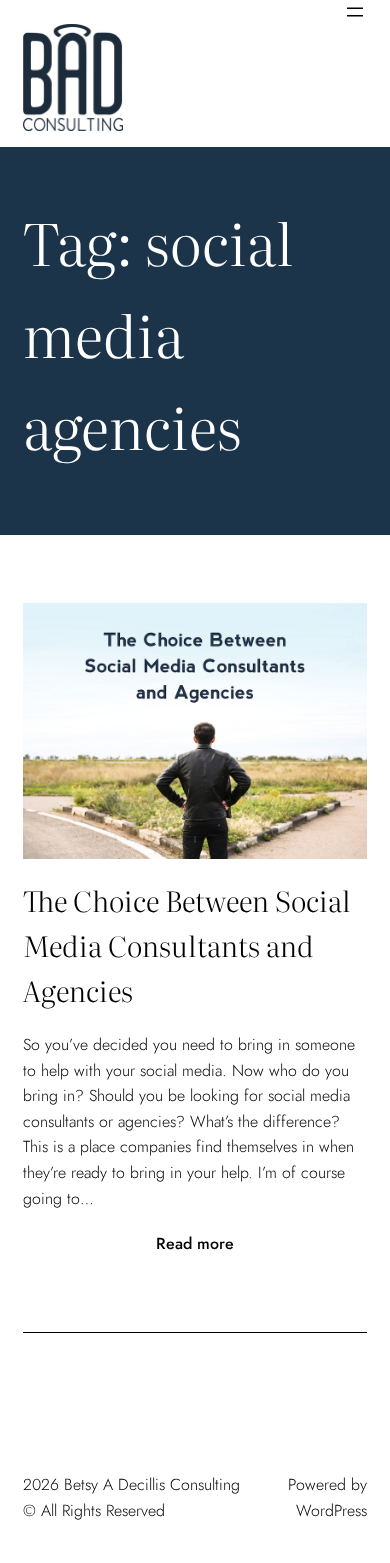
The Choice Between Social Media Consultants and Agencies (187, 945)
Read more (195, 1244)
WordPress (331, 1510)
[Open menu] (355, 12)
